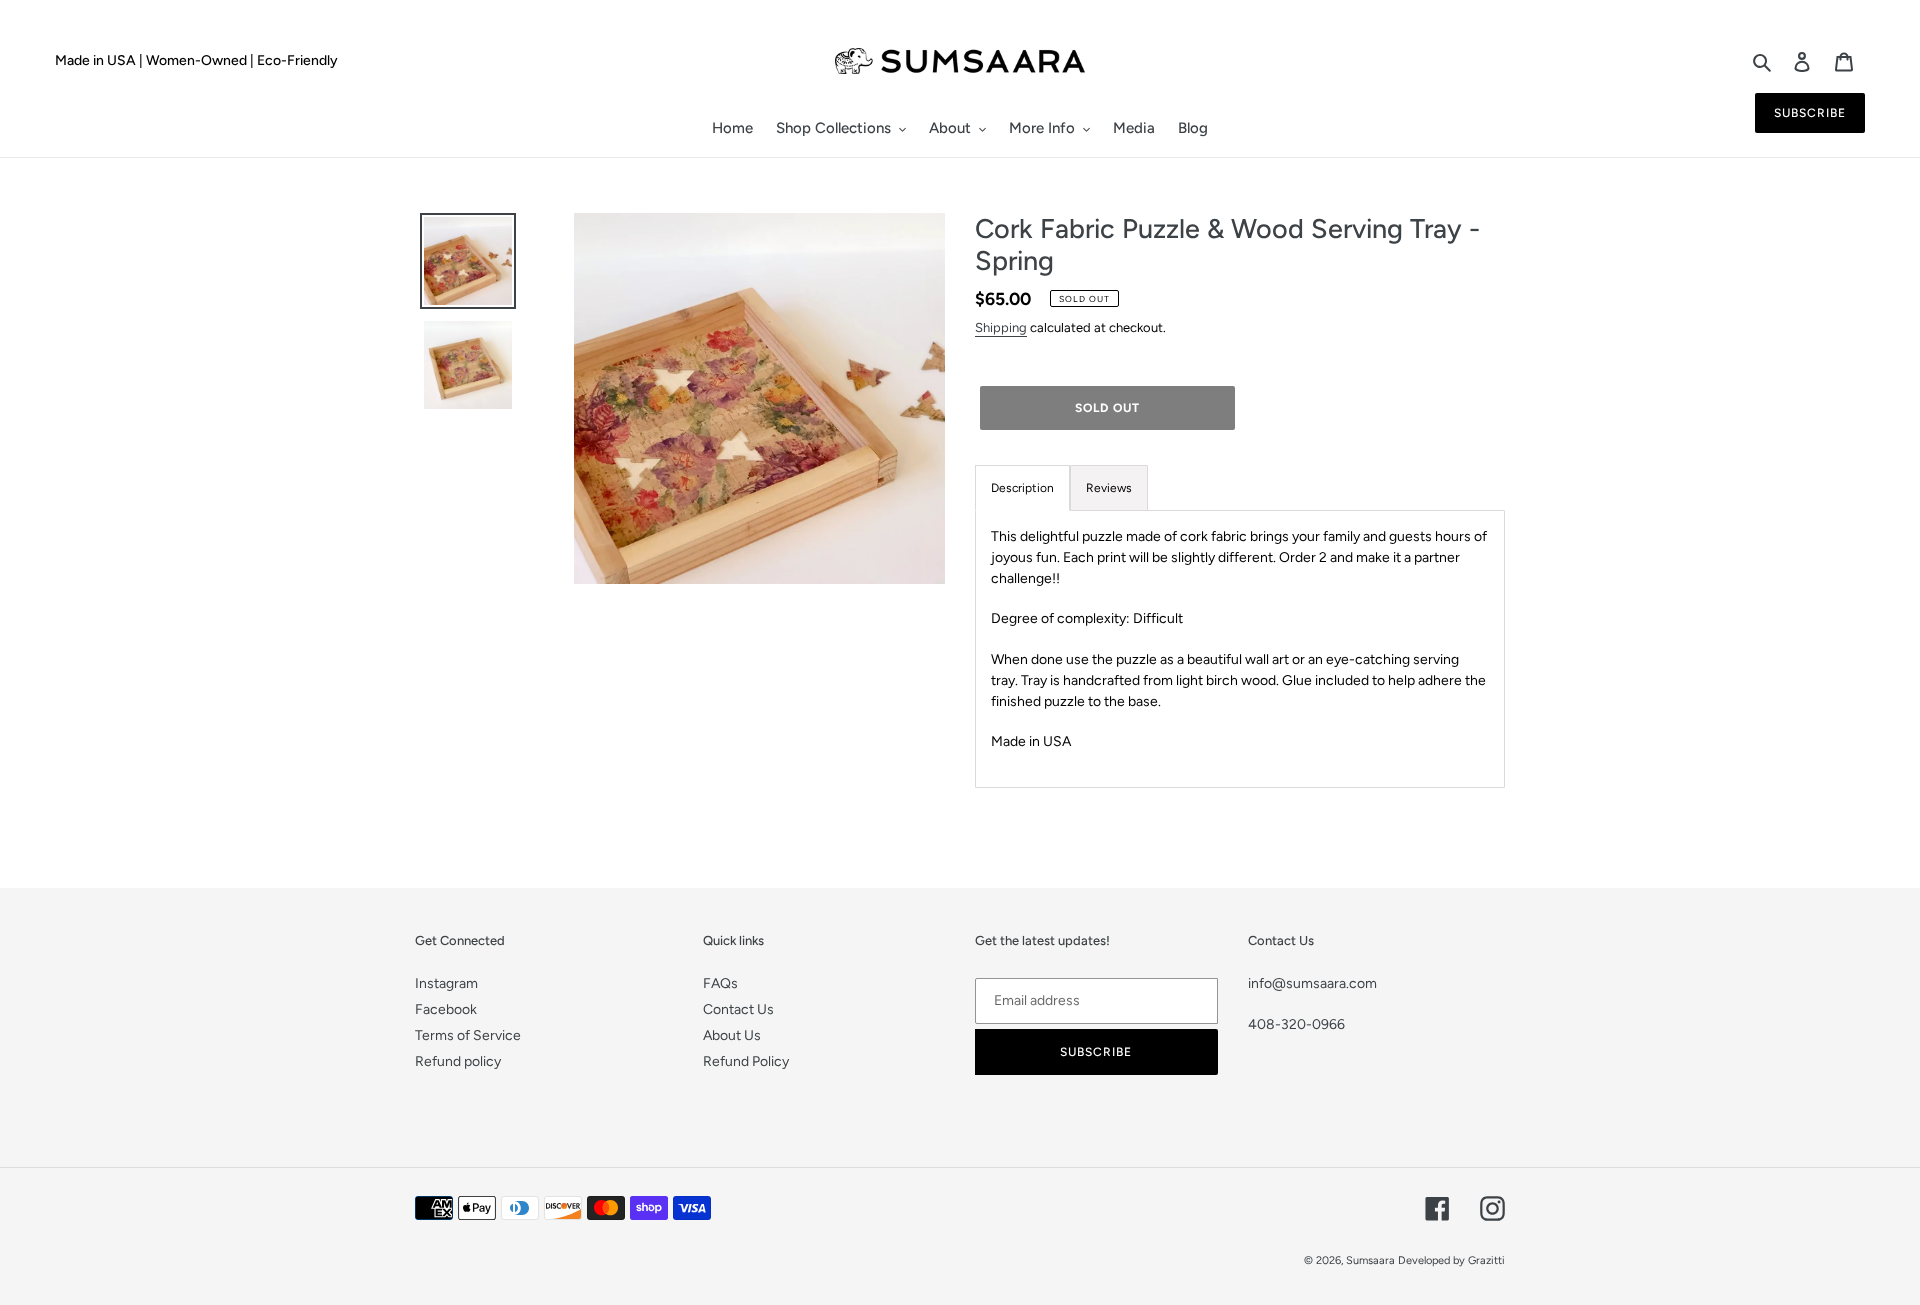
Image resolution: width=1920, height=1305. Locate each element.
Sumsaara (1370, 1260)
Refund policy (458, 1061)
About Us (732, 1035)
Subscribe (1810, 113)
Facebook (446, 1009)
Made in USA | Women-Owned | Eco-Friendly (196, 60)
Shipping (1001, 327)
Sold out (1107, 408)
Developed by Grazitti (1451, 1260)
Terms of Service (468, 1035)
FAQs (720, 983)
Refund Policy (746, 1061)
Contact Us (738, 1009)
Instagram (446, 983)
